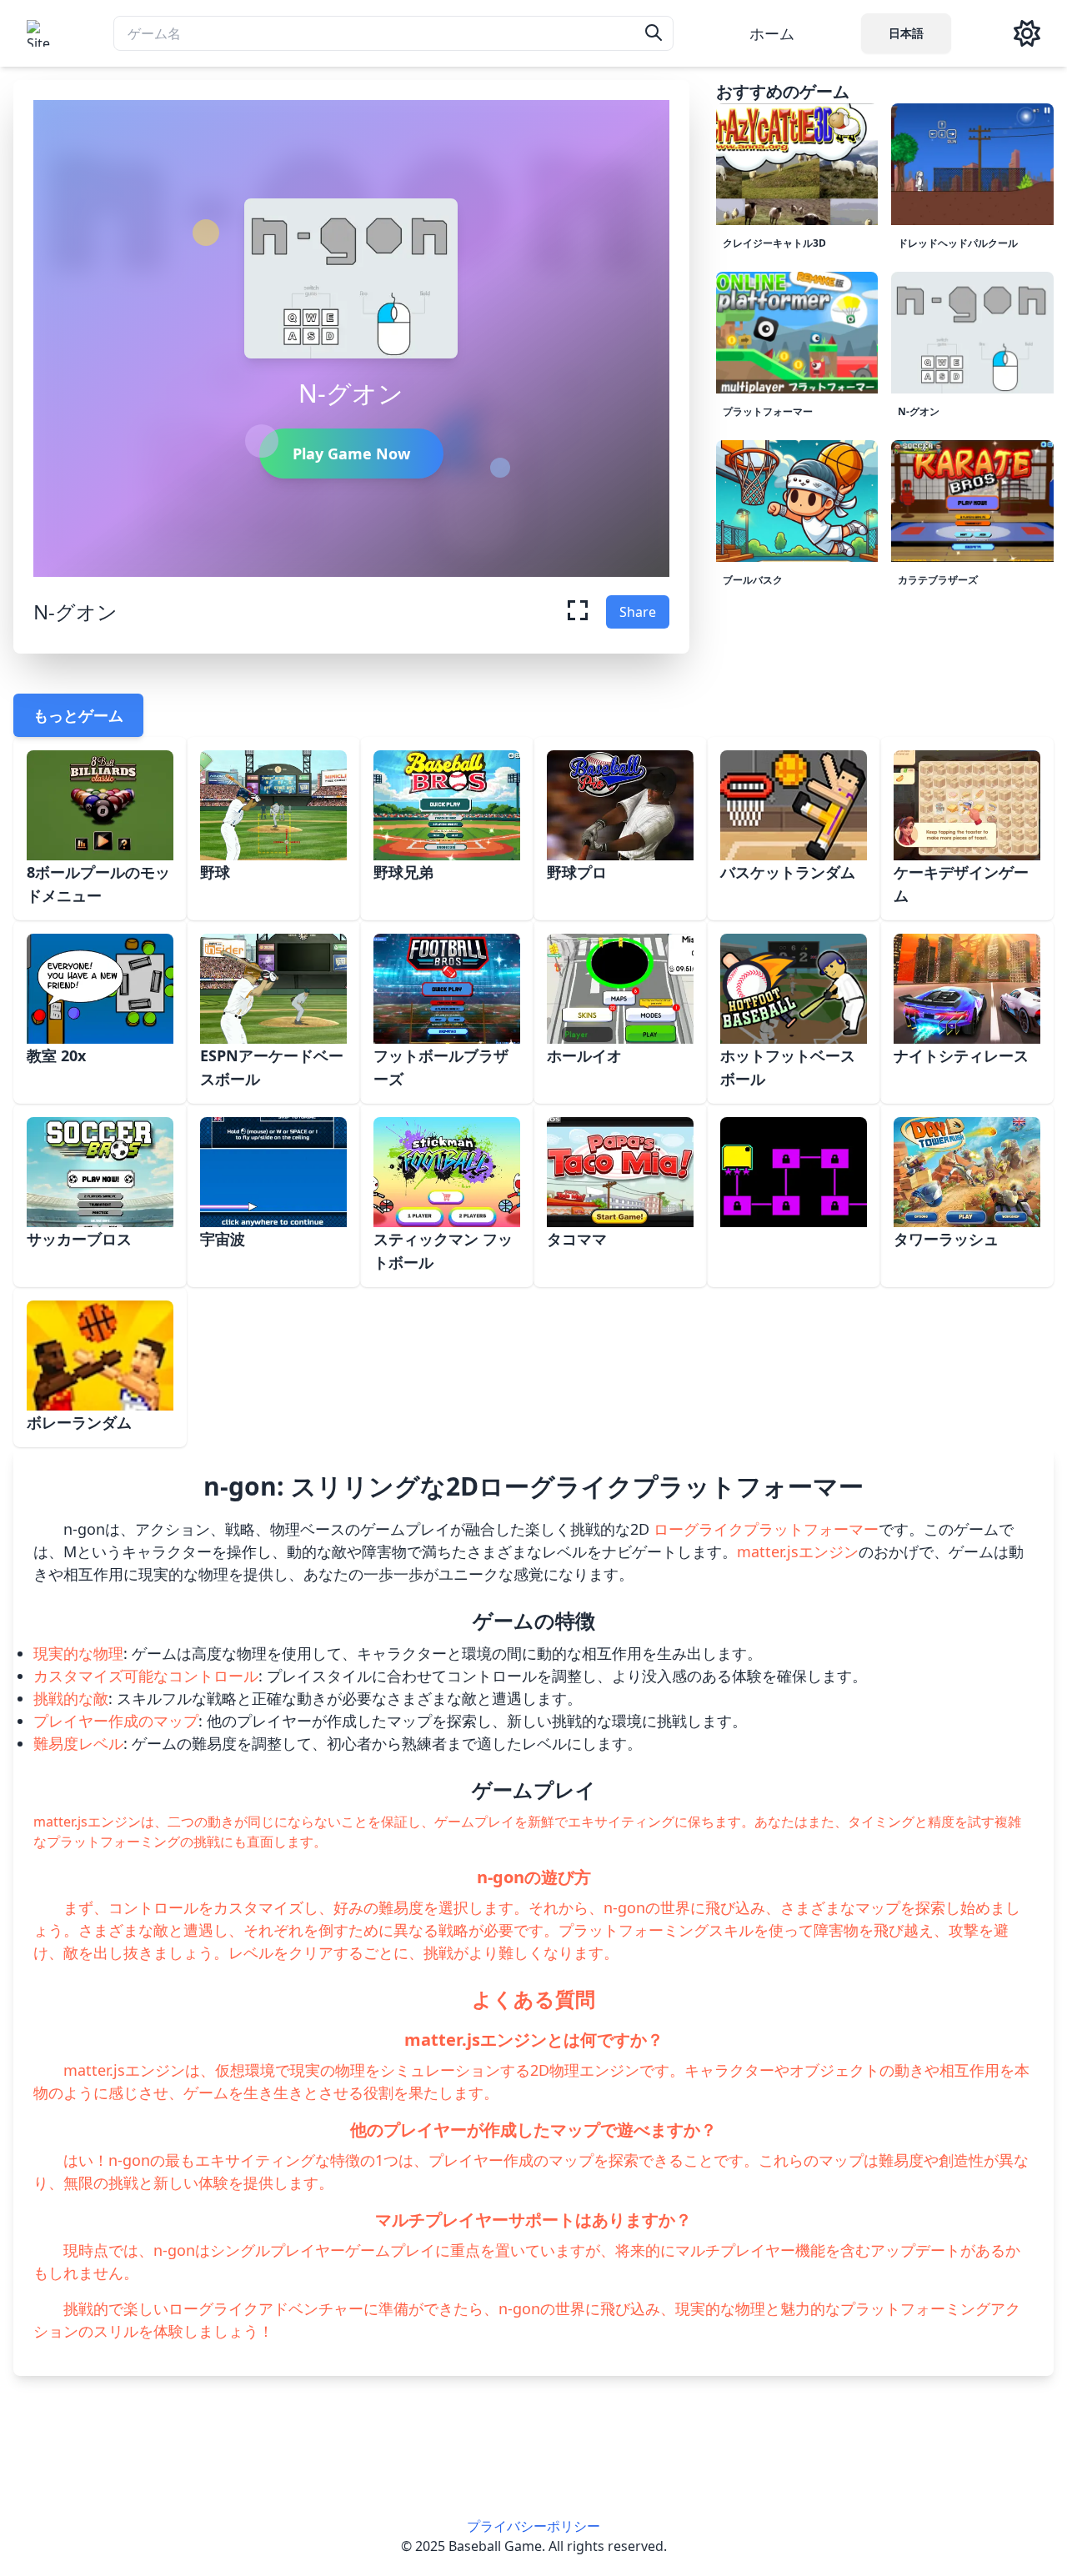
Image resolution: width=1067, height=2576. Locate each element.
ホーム (772, 33)
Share (638, 612)
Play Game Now (351, 454)
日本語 (906, 33)
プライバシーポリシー (533, 2526)
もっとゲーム (78, 715)
